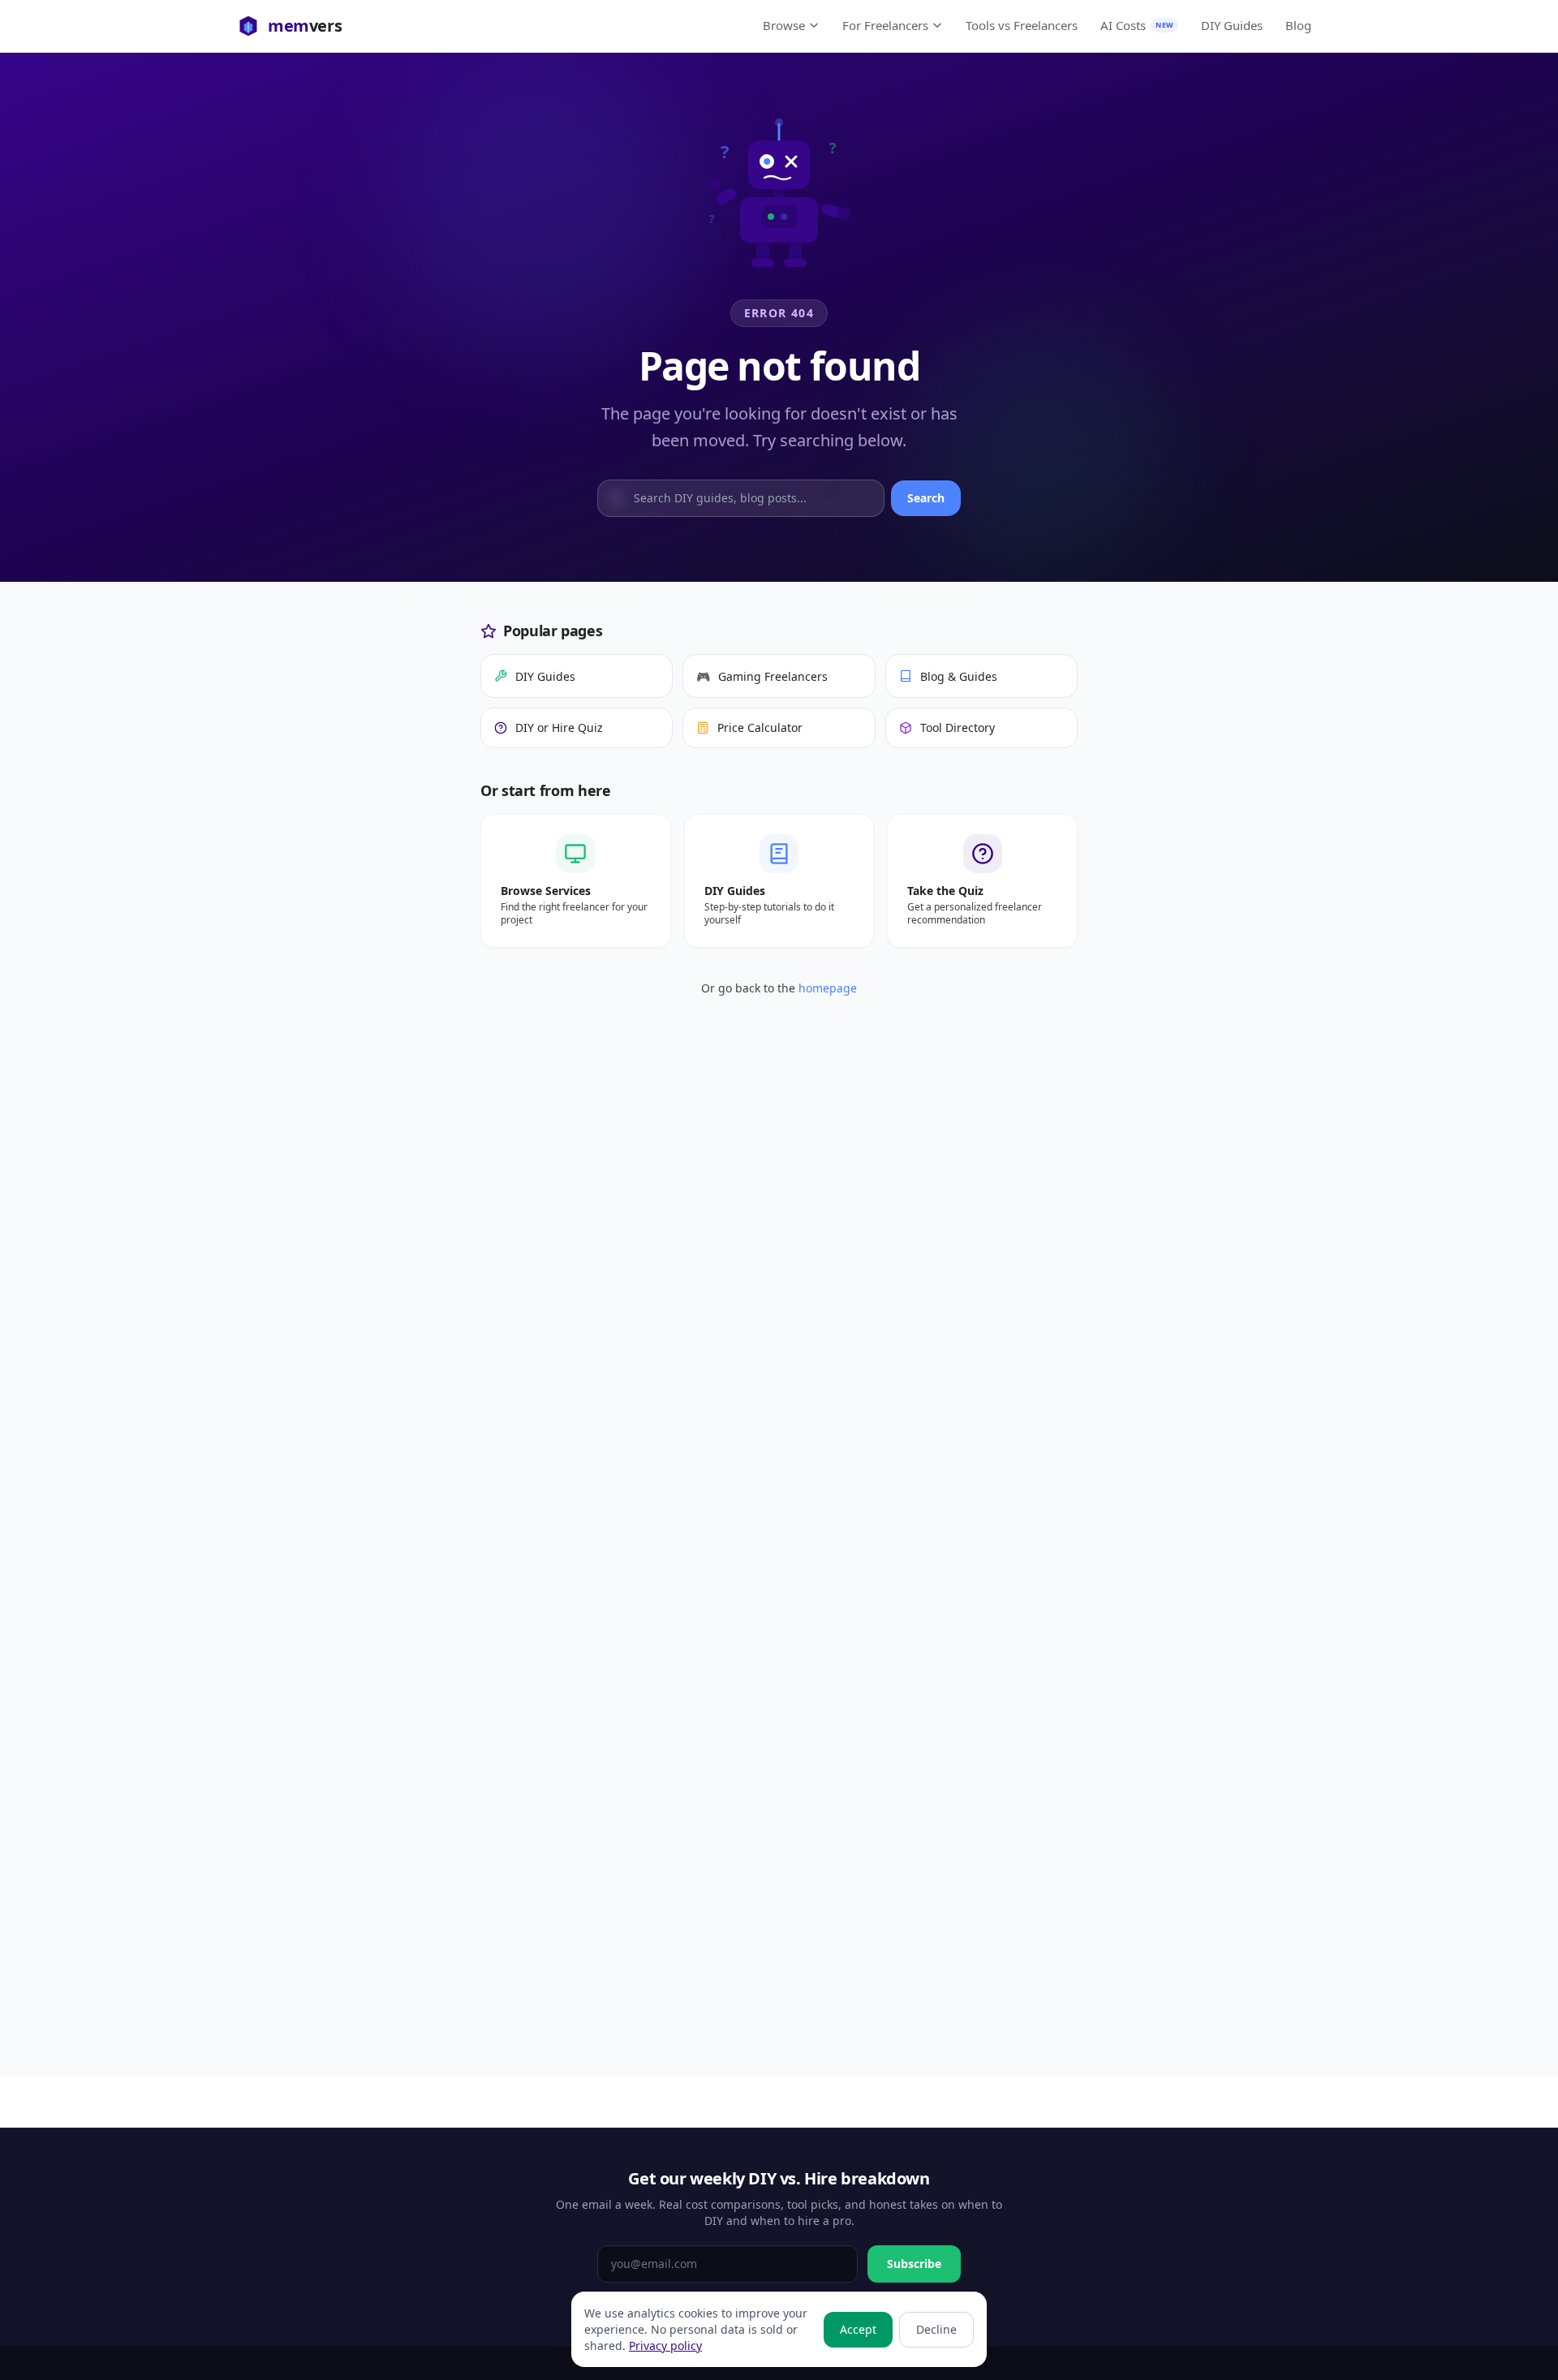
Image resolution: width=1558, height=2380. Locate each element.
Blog (1298, 25)
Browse (784, 25)
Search (926, 498)
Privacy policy (665, 2346)
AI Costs (1137, 25)
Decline (936, 2329)
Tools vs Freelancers (1022, 25)
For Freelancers (885, 25)
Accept (858, 2329)
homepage (828, 988)
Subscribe (914, 2264)
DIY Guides (1232, 25)
